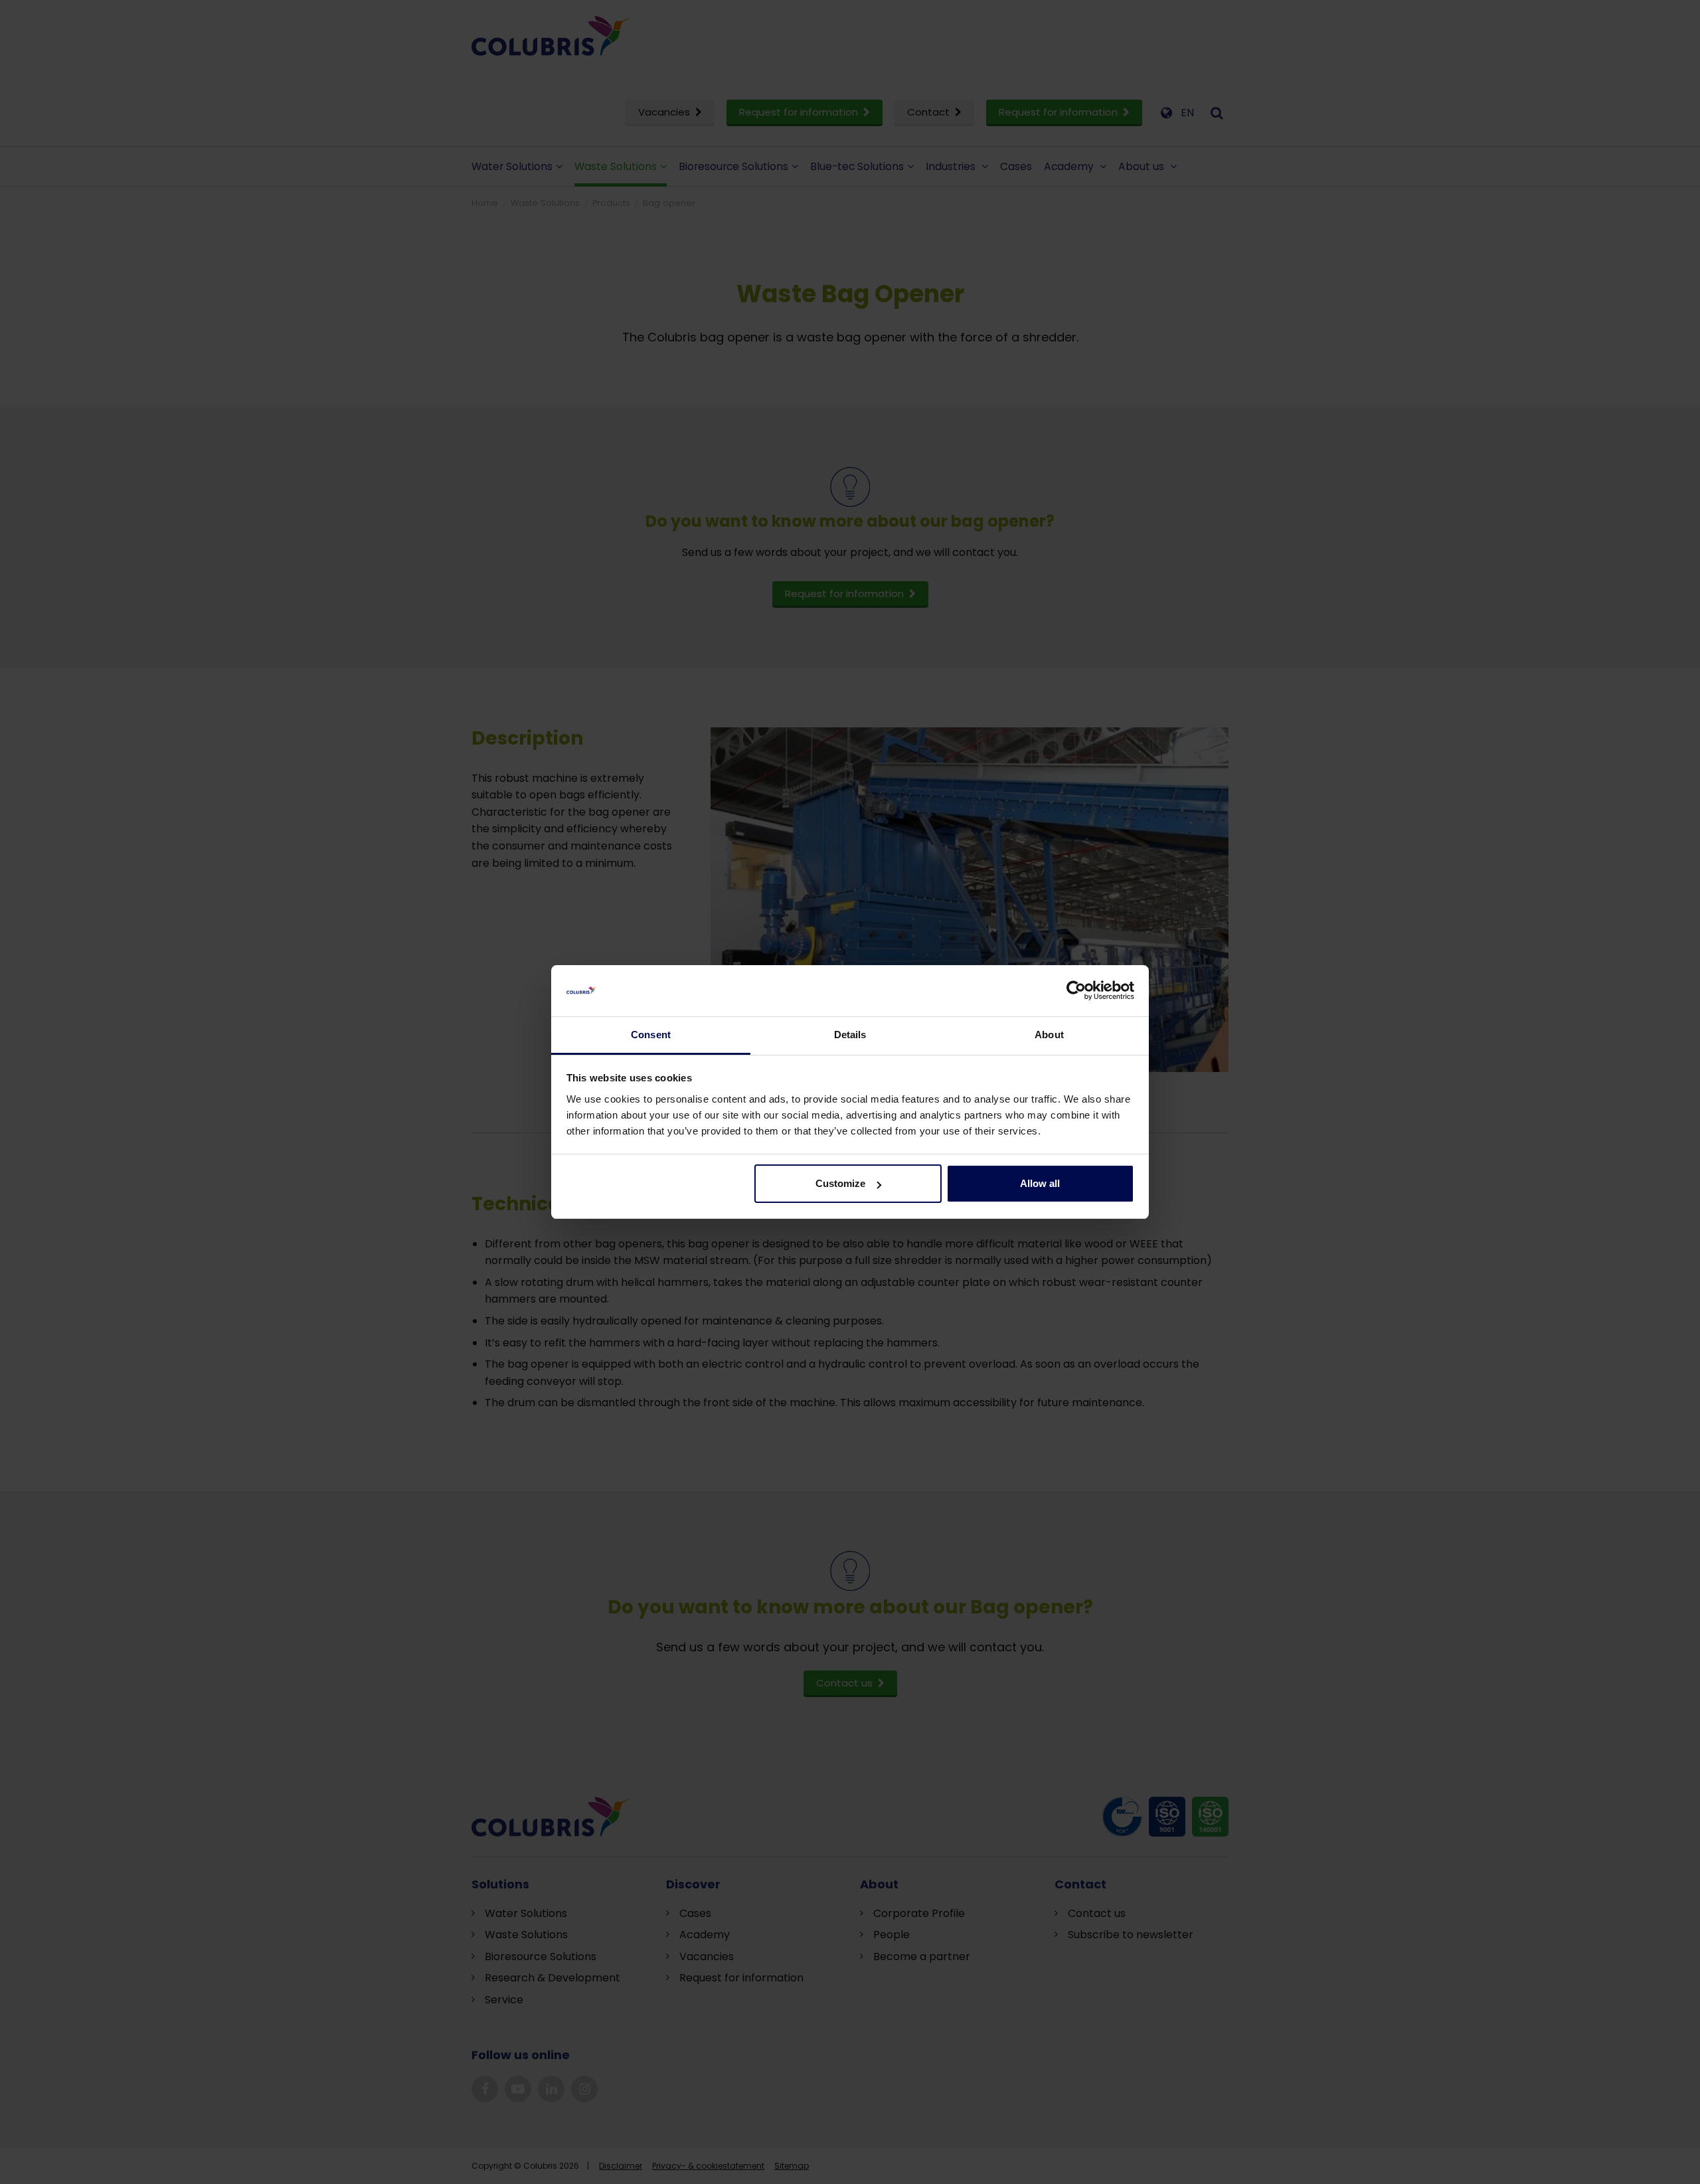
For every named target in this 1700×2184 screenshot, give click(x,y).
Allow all (1040, 1183)
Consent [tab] (651, 1035)
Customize (840, 1183)
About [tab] (1049, 1035)
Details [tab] (850, 1035)
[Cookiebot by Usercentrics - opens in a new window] (1076, 991)
